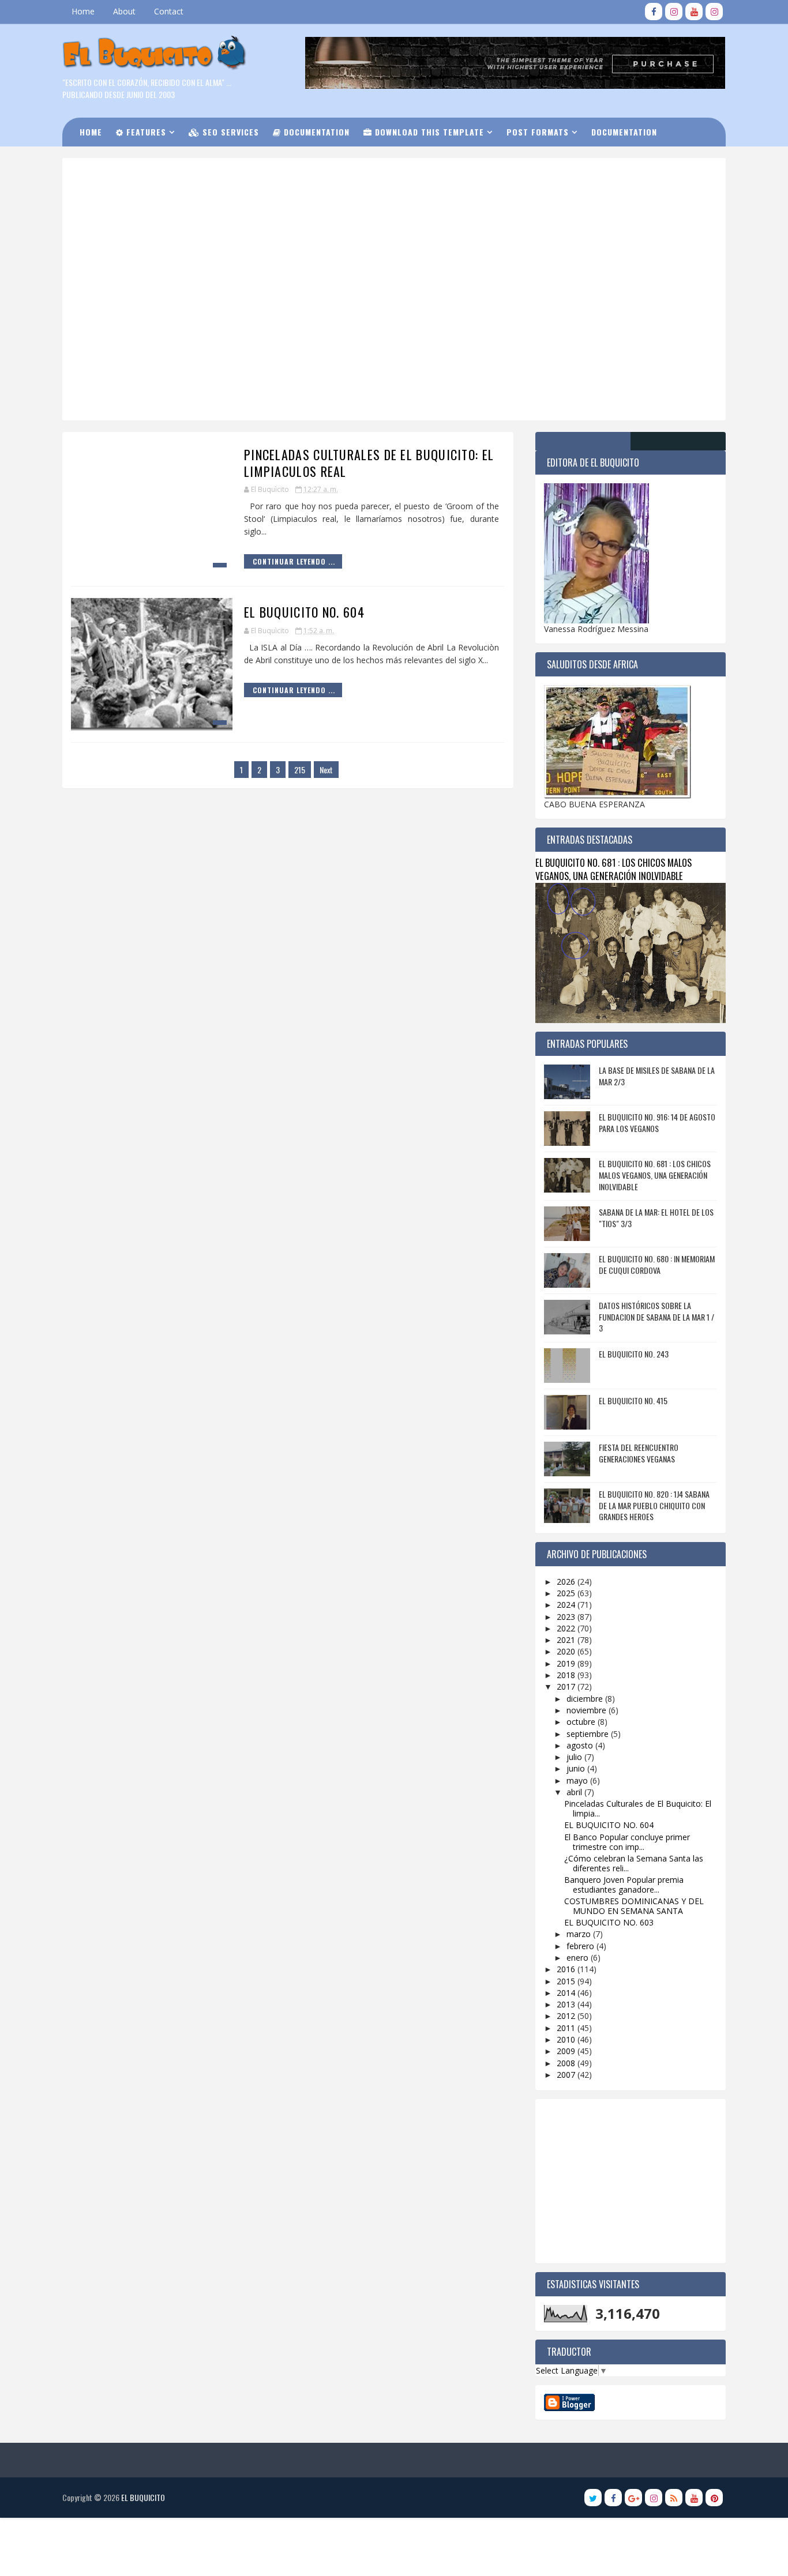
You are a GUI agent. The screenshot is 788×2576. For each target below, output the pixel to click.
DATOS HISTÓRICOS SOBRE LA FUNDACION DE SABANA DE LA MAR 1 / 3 (656, 1317)
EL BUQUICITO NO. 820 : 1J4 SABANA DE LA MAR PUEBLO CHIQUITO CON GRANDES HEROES (654, 1505)
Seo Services (229, 132)
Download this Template (428, 132)
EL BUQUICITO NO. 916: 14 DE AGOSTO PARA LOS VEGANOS (657, 1122)
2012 (567, 2016)
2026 (567, 1582)
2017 (567, 1686)
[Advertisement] (357, 207)
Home (83, 11)
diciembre (586, 1699)
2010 (567, 2039)
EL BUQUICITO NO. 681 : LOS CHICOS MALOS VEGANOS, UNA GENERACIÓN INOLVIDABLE (613, 869)
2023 (567, 1617)
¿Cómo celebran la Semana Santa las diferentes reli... (634, 1863)
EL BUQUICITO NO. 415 (633, 1400)
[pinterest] (714, 2498)
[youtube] (694, 12)
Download (108, 161)
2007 (567, 2075)
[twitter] (593, 2498)
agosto (581, 1745)
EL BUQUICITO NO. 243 (634, 1354)
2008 (567, 2063)
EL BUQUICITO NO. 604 (304, 612)
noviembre (588, 1710)
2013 (567, 2004)
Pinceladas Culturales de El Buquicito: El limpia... (638, 1808)
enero (579, 1958)
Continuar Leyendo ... (294, 561)
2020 (567, 1651)
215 (300, 770)
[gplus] (633, 2498)
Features (145, 132)
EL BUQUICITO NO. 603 (609, 1922)
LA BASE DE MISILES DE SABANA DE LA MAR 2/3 (657, 1076)
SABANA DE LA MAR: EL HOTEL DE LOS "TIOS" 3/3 (656, 1218)
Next (326, 770)
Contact (169, 11)
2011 (567, 2028)
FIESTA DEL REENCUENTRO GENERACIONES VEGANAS (639, 1453)
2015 (567, 1981)
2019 (567, 1663)
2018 (567, 1675)
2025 (567, 1593)
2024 (567, 1605)
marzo (580, 1934)
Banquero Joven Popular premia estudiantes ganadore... (624, 1885)
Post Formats (538, 132)
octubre (582, 1722)
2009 (567, 2051)
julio (575, 1757)
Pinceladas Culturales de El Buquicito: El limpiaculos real (369, 463)
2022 (567, 1628)
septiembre (589, 1734)
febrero (581, 1946)
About (124, 11)
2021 (567, 1640)
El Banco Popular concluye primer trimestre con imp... (627, 1842)
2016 (567, 1969)
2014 (567, 1993)
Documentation (315, 132)
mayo (578, 1780)
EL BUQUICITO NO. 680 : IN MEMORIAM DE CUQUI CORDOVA (657, 1264)
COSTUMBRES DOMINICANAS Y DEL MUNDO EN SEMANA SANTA (634, 1906)
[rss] (674, 2498)
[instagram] (674, 12)
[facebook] (654, 12)
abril (575, 1792)
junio (577, 1768)
